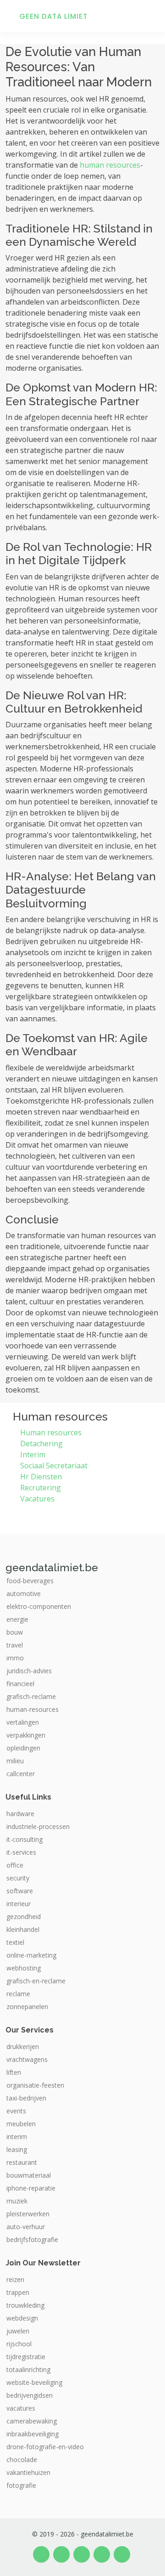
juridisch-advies (29, 1671)
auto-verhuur (26, 2227)
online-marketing (31, 1955)
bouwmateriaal (29, 2175)
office (15, 1865)
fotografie (21, 2485)
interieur (19, 1904)
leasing (17, 2150)
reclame (18, 1994)
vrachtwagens (27, 2060)
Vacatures (37, 1499)
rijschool (19, 2344)
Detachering (41, 1444)
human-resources (33, 1710)
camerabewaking (32, 2421)
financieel (20, 1684)
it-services (21, 1852)
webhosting (24, 1968)
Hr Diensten (41, 1477)
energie (17, 1619)
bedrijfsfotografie (32, 2240)
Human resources (51, 1432)
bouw (15, 1632)
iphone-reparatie (31, 2188)
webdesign (22, 2318)
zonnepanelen (27, 2007)
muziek (17, 2201)
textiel (15, 1942)
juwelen (18, 2331)
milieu (15, 1761)
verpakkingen (26, 1735)
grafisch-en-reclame (36, 1981)
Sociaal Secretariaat (54, 1466)
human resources (110, 165)
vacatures (21, 2408)
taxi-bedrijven (26, 2098)
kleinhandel (23, 1930)
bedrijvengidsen (30, 2395)
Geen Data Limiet (53, 16)
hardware (20, 1814)
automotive (24, 1594)
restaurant (22, 2163)
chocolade (22, 2460)
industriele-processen (38, 1827)
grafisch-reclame (31, 1697)
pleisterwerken (28, 2214)
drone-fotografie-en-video (45, 2447)
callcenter (21, 1774)
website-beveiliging (34, 2383)
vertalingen (23, 1722)
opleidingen (23, 1748)
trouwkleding (25, 2305)
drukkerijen (23, 2047)
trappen (18, 2293)
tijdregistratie (26, 2357)
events (16, 2111)
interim (17, 2137)
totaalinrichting (28, 2370)
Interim (33, 1455)
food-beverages (30, 1581)
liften (14, 2072)
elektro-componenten (39, 1607)
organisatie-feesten (35, 2085)
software (20, 1891)
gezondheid (24, 1917)
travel (15, 1645)
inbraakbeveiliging (33, 2434)
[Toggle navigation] (147, 16)
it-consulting (25, 1840)
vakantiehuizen (28, 2473)
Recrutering (41, 1488)
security (18, 1878)
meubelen (21, 2124)
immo (15, 1658)
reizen (15, 2280)
